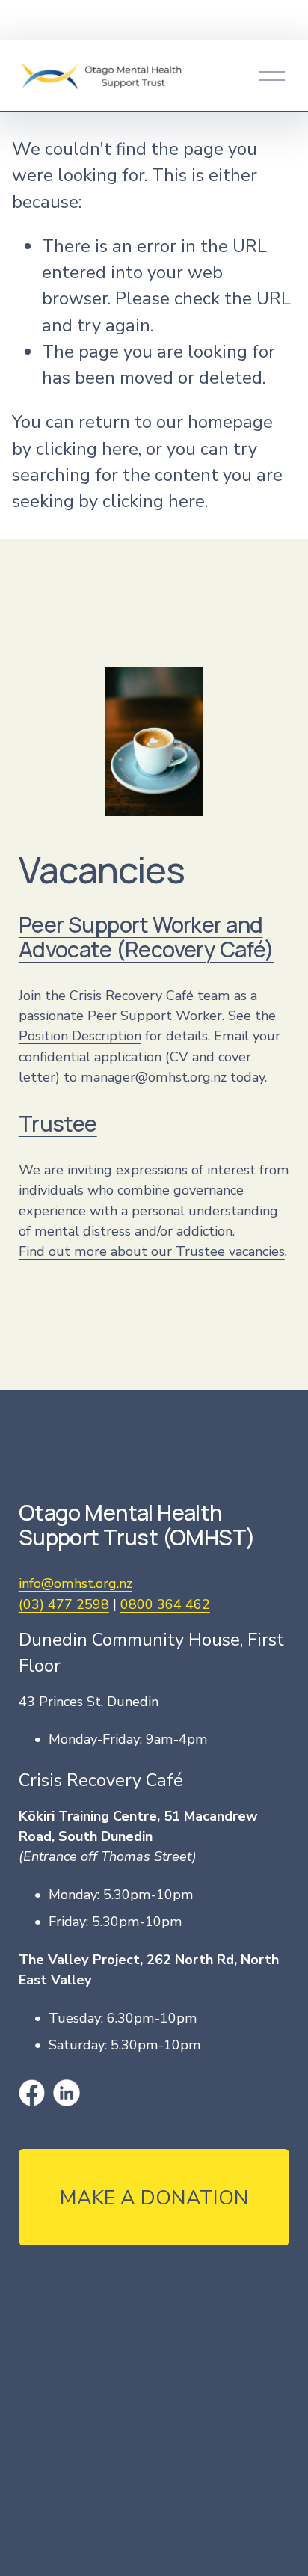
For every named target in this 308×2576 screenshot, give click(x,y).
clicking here (87, 449)
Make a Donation (154, 2198)
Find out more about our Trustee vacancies (152, 1251)
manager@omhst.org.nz (154, 1077)
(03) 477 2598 (64, 1604)
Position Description (80, 1036)
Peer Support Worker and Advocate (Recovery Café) (147, 937)
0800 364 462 (165, 1604)
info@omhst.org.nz (76, 1583)
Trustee (58, 1124)
